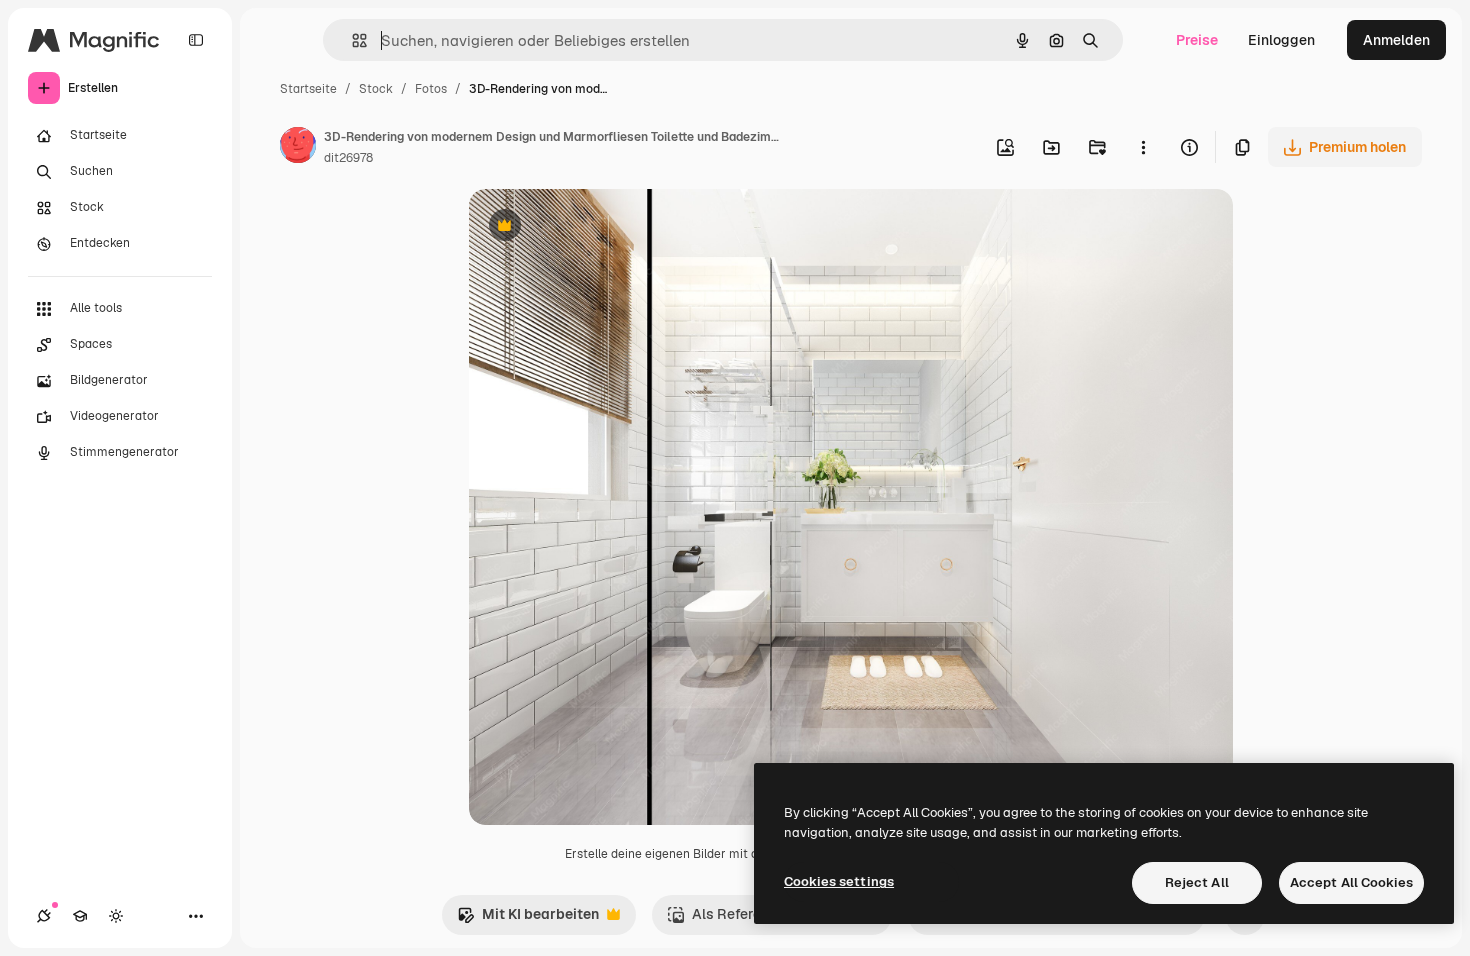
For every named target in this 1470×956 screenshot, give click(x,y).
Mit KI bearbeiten (528, 919)
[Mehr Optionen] (1143, 147)
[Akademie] (80, 916)
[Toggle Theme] (116, 916)
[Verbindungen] (44, 916)
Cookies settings (839, 881)
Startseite (308, 89)
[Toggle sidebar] (196, 40)
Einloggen (1281, 40)
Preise (1197, 40)
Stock (376, 89)
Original (597, 227)
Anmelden (1396, 40)
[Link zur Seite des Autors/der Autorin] (298, 148)
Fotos (431, 89)
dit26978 (348, 158)
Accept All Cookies (1351, 882)
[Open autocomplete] (351, 40)
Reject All (1197, 882)
